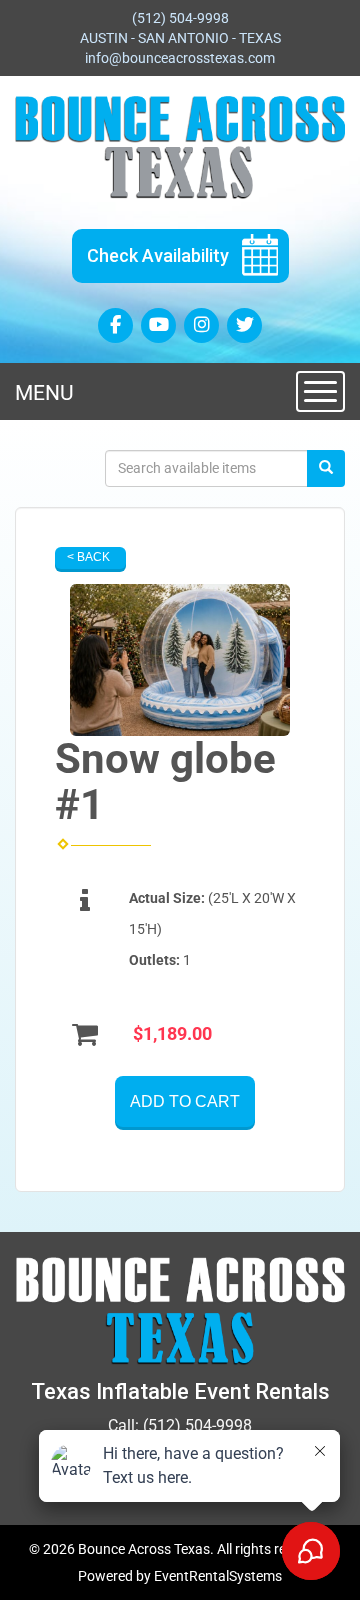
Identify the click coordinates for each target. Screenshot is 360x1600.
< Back (88, 557)
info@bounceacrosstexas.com (180, 58)
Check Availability (158, 255)
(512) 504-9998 (180, 18)
